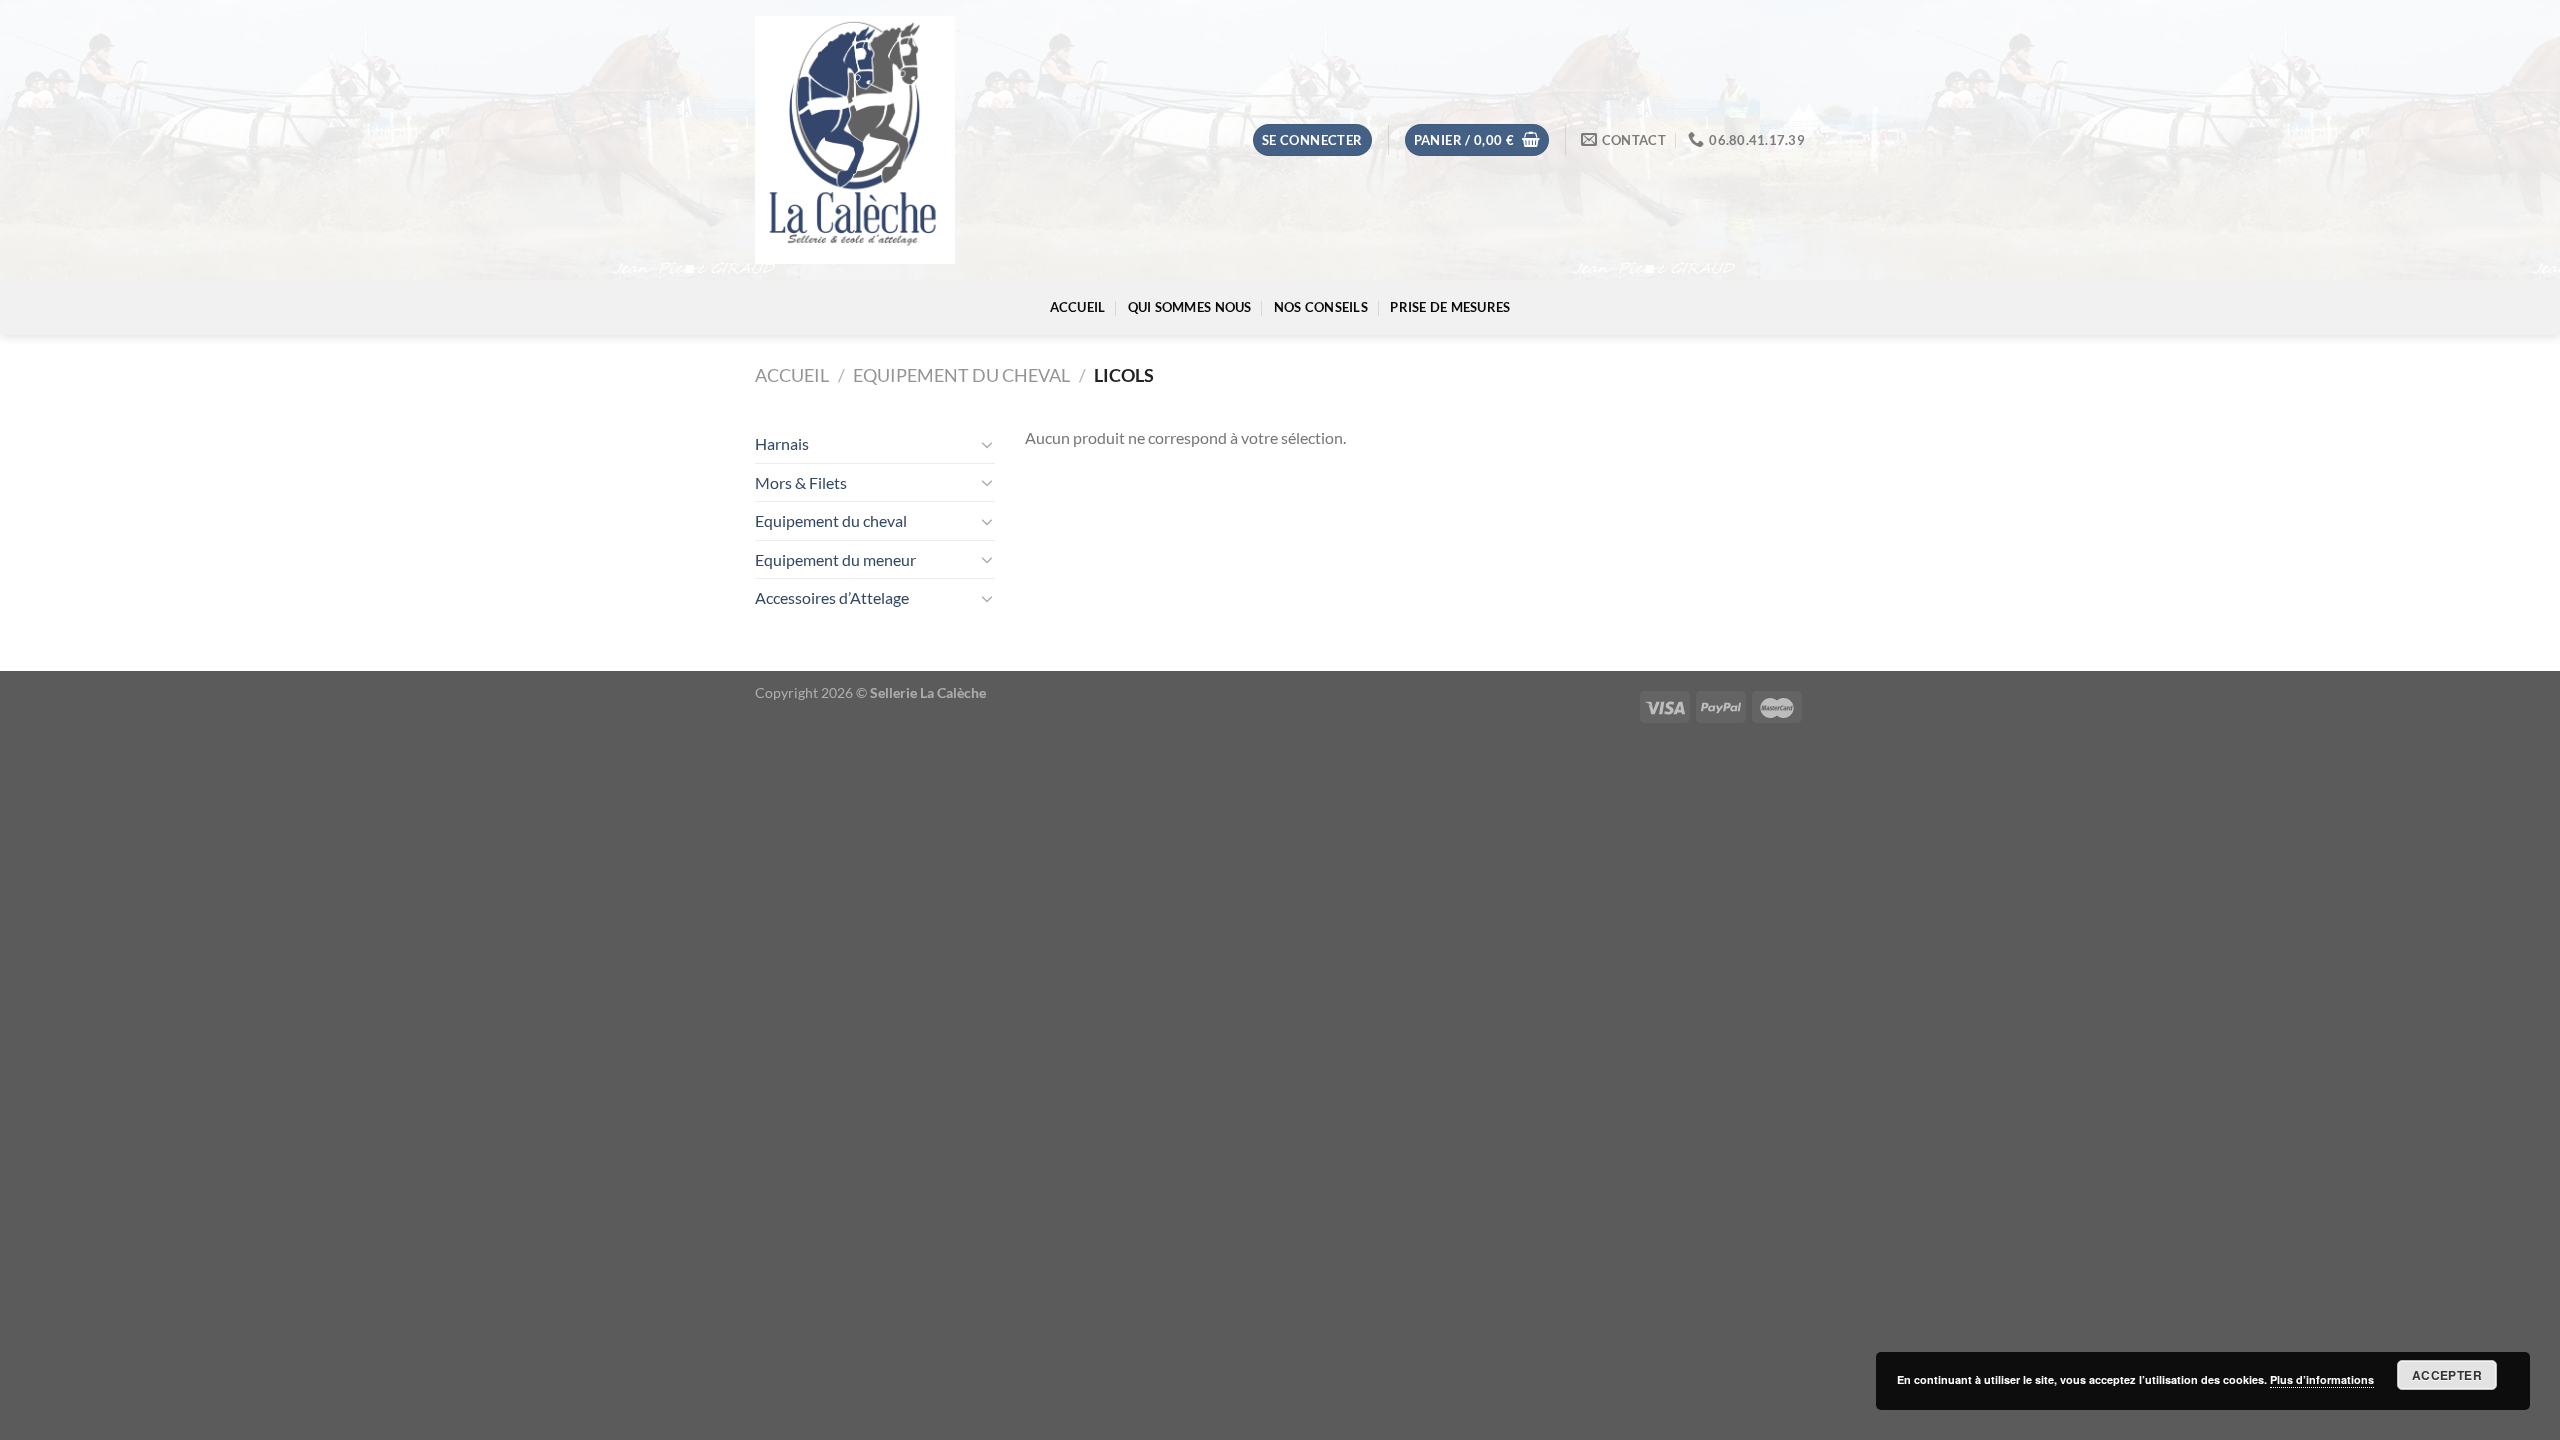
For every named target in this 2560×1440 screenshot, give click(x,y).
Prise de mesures (1450, 307)
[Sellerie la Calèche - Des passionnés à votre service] (855, 140)
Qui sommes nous (1190, 307)
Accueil (1078, 307)
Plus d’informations (2322, 1379)
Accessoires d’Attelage (832, 597)
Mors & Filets (801, 482)
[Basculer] (987, 444)
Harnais (782, 443)
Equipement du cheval (961, 375)
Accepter (2447, 1375)
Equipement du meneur (835, 559)
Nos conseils (1321, 307)
